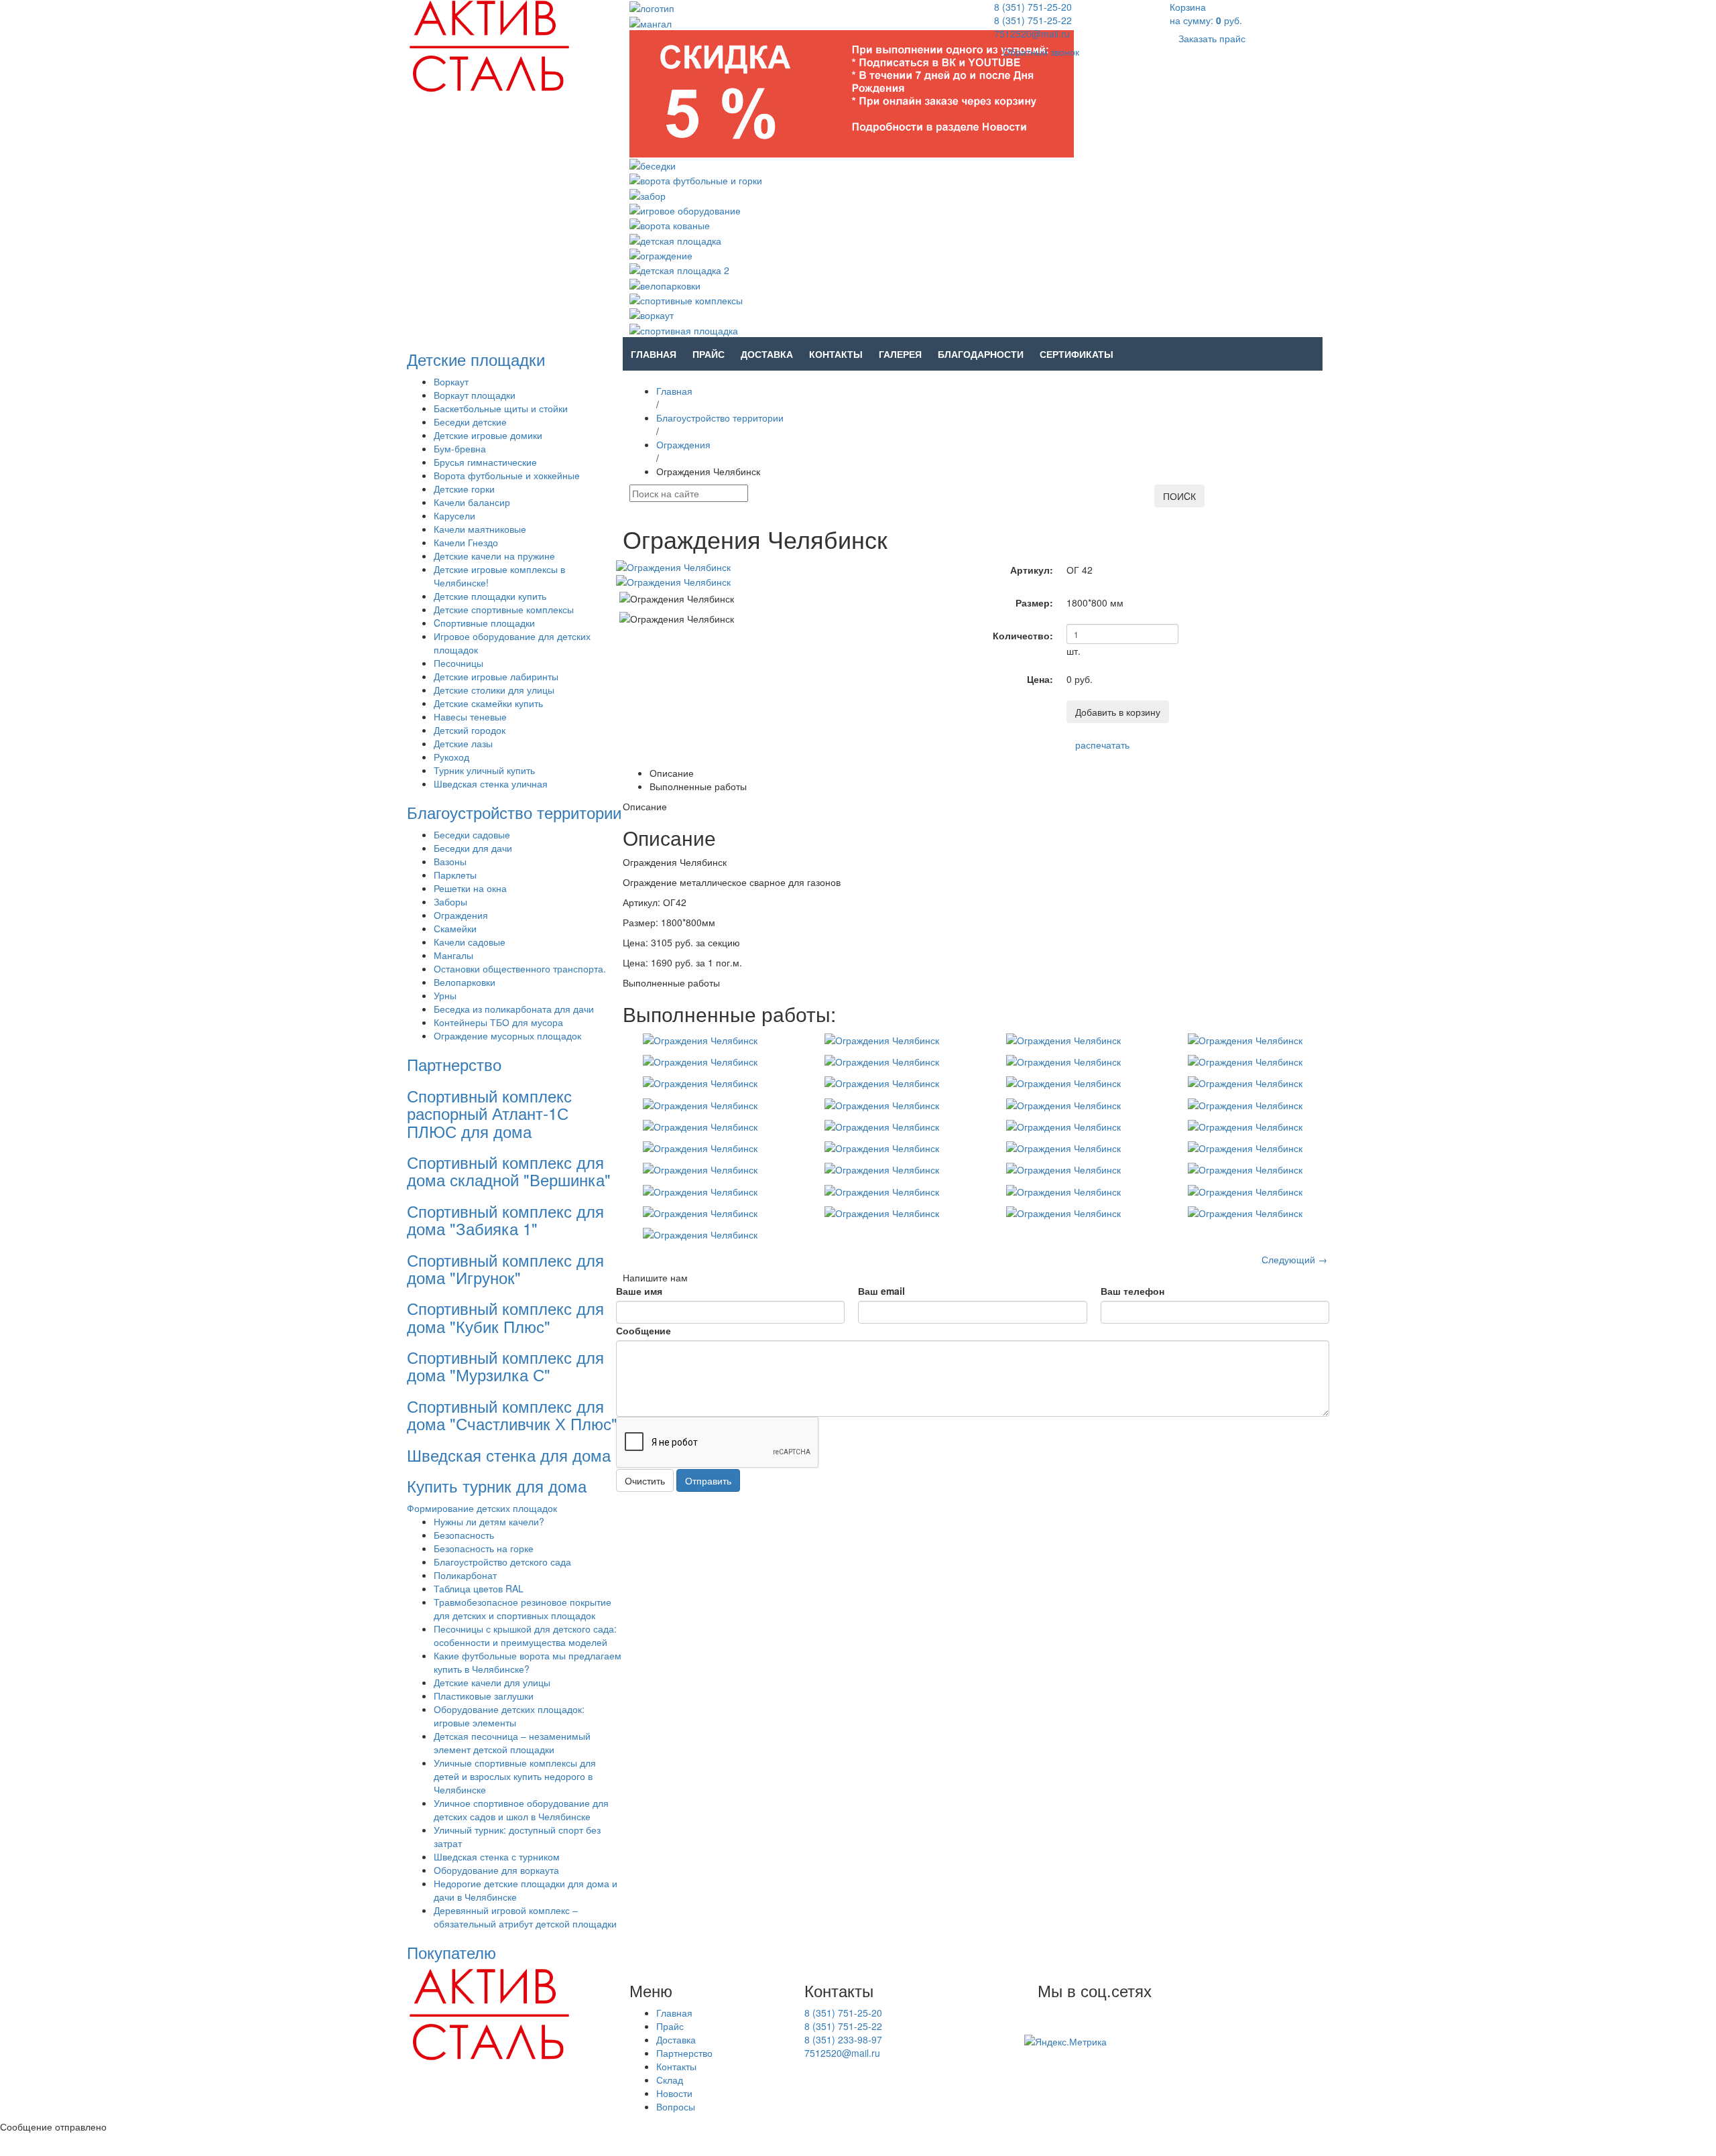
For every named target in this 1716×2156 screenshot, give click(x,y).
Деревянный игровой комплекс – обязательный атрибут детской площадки (525, 1917)
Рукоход (451, 757)
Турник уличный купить (484, 770)
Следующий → (1294, 1259)
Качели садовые (470, 942)
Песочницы (458, 663)
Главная (654, 354)
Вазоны (450, 861)
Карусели (454, 515)
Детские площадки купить (490, 596)
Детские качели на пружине (494, 556)
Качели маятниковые (480, 529)
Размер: (1034, 603)
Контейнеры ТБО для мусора (498, 1022)
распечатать (1102, 745)
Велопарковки (465, 982)
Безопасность (464, 1535)
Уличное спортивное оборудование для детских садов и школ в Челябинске (521, 1810)
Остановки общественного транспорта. (520, 968)
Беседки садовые (472, 834)
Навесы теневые (470, 716)
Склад (670, 2080)
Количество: (1023, 635)
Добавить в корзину (1118, 712)
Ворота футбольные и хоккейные (507, 475)
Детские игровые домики (488, 435)
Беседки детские (470, 422)
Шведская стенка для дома (509, 1455)
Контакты (836, 354)
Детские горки (464, 489)
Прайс (709, 354)
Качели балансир (472, 502)
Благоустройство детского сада (502, 1562)
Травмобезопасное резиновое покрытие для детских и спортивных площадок (523, 1608)
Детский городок (470, 730)
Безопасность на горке (484, 1548)
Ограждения (461, 915)
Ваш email (881, 1291)
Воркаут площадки (475, 395)
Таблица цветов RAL (479, 1588)
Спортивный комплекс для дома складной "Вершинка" (509, 1170)
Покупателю (451, 1952)
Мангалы (453, 955)
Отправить (708, 1480)
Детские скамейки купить (488, 703)
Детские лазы (463, 743)
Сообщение (643, 1330)
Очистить (645, 1480)
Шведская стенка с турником (497, 1856)
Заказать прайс (1212, 38)
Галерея (900, 354)
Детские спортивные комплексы (504, 609)
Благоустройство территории (514, 812)
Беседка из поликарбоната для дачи (514, 1009)
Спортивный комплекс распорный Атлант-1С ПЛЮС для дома (489, 1113)
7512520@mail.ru (1032, 34)
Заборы (450, 901)
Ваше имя (639, 1291)
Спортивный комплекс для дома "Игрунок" (505, 1268)
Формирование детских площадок (482, 1508)
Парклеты (455, 875)
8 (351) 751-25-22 (1033, 20)
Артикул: (1032, 570)
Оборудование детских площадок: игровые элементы (509, 1716)
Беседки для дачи (473, 848)
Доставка (767, 354)
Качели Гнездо (466, 542)
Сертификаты (1077, 354)
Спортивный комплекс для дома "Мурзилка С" (505, 1366)
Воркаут (451, 381)
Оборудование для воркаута (496, 1870)
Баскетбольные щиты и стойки (501, 408)
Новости (674, 2093)
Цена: (1040, 679)
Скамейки (455, 928)
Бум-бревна (460, 448)
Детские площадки (476, 359)
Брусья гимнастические (485, 462)
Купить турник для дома (497, 1485)
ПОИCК (1179, 496)
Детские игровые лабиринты (496, 676)
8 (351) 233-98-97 (843, 2039)
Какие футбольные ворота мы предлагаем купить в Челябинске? (528, 1662)
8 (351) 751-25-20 (1033, 7)
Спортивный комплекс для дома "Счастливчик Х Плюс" (512, 1414)
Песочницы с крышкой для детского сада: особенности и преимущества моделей (525, 1635)
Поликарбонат (465, 1575)
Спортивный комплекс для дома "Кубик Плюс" (505, 1317)
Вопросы (676, 2106)
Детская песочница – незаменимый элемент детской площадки (512, 1742)
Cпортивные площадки (484, 623)
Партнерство (454, 1064)
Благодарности (981, 354)
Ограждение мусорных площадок (507, 1035)
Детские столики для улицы (494, 690)
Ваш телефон (1132, 1291)
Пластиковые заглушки (484, 1696)
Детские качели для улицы (492, 1682)
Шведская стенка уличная (491, 783)
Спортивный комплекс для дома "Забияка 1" (505, 1219)
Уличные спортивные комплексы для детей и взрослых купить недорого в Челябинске (515, 1776)
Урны (445, 995)
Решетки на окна (470, 888)
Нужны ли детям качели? (489, 1521)
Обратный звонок (1041, 52)
